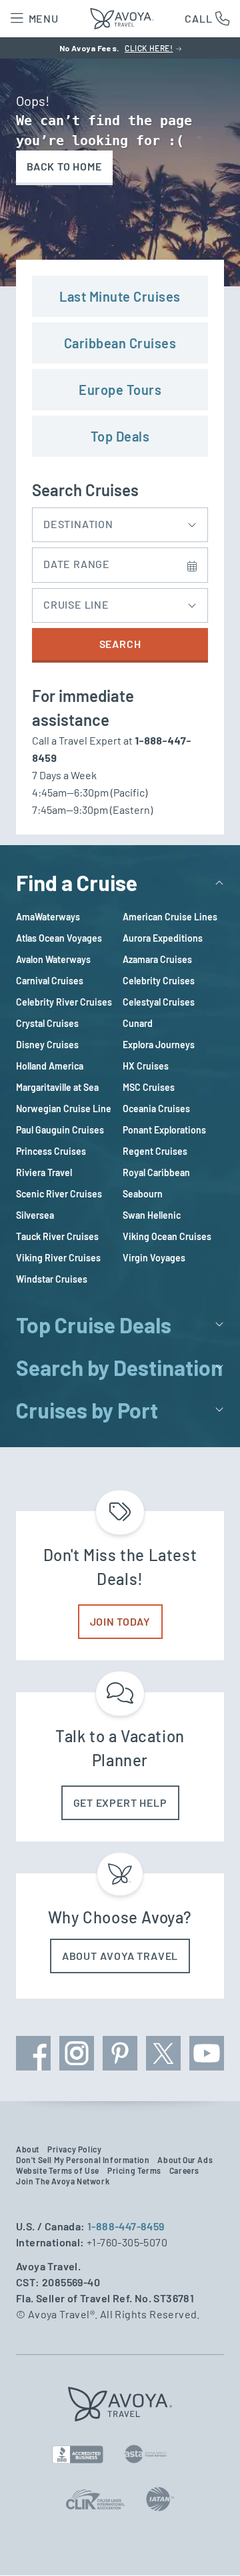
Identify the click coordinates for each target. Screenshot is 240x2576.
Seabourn (143, 1194)
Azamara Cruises (157, 959)
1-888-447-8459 (126, 2226)
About (28, 2149)
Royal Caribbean (156, 1172)
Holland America (50, 1066)
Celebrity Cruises (159, 981)
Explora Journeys (159, 1045)
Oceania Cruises (156, 1109)
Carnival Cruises (50, 981)
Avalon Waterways (53, 959)
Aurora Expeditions (163, 938)
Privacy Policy (74, 2149)
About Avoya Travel (120, 1956)
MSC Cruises (149, 1087)
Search (120, 644)
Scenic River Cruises (59, 1194)
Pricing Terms (134, 2170)
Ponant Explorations (164, 1130)
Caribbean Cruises (120, 343)
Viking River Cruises (58, 1258)
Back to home (64, 166)
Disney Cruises (47, 1045)
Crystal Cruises (47, 1023)
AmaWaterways (48, 917)
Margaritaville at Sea (57, 1087)
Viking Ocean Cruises (167, 1236)
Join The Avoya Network (63, 2181)
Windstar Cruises (52, 1279)
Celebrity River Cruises (64, 1002)
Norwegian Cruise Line (64, 1109)
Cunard (138, 1023)
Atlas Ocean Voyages (59, 938)
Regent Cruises (155, 1151)
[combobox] (120, 521)
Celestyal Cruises (159, 1002)
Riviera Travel (44, 1172)
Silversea (35, 1215)
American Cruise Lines (170, 917)
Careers (184, 2170)
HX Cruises (146, 1066)
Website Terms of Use (58, 2170)
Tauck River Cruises (57, 1236)
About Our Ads (185, 2160)
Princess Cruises (51, 1151)
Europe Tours (120, 390)
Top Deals (120, 436)
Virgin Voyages (154, 1258)
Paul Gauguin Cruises (60, 1130)
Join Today (120, 1621)
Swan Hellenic (152, 1215)
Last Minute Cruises (120, 296)
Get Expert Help (120, 1802)
